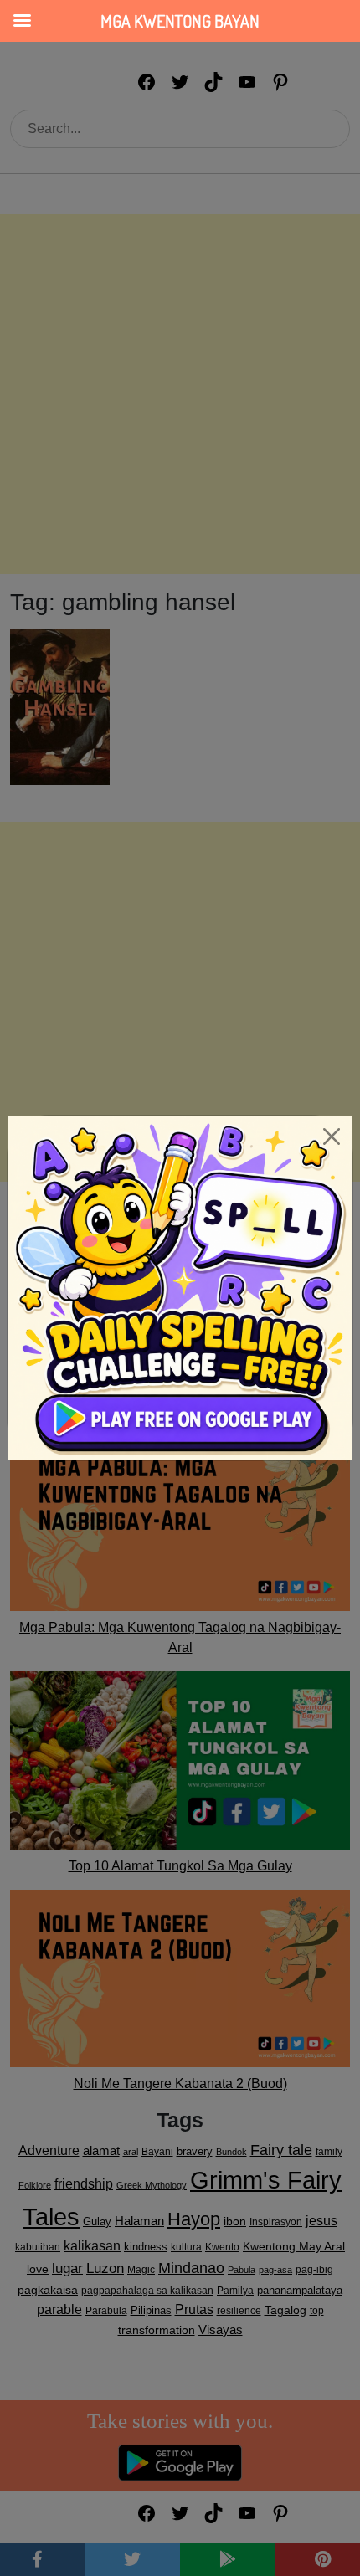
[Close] (332, 1137)
